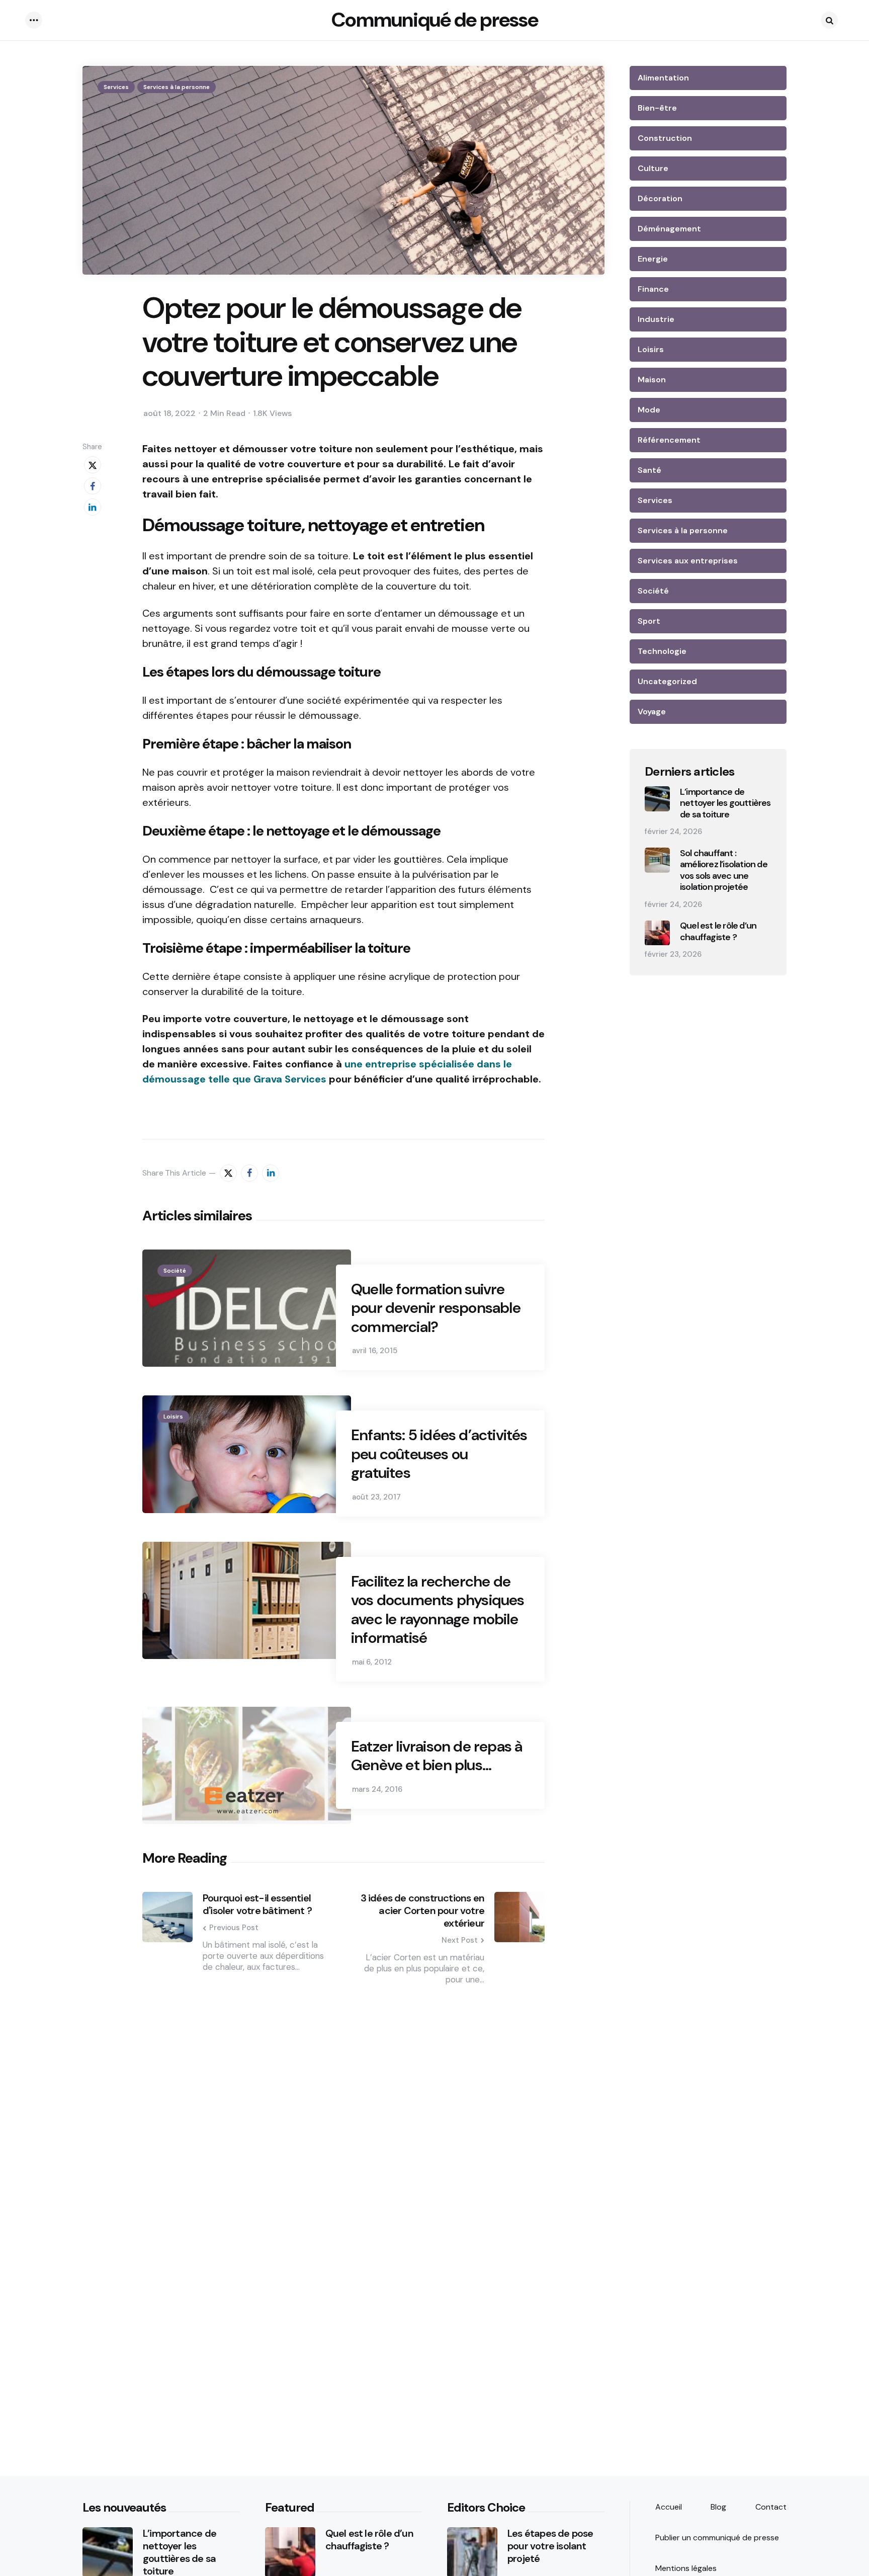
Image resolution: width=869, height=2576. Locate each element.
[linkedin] (93, 507)
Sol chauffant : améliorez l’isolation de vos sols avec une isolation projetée (724, 870)
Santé (649, 470)
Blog (718, 2507)
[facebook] (93, 486)
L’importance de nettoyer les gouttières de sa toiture (725, 803)
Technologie (662, 651)
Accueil (669, 2507)
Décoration (660, 198)
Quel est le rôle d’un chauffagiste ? (718, 932)
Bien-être (657, 108)
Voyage (652, 712)
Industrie (656, 319)
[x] (93, 465)
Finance (653, 289)
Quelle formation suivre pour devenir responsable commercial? (436, 1308)
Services (116, 87)
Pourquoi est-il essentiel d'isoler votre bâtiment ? (257, 1904)
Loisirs (173, 1417)
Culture (653, 168)
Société (175, 1271)
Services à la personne (177, 87)
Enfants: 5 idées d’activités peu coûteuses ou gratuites (439, 1454)
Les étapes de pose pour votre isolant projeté (550, 2546)
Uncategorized (667, 681)
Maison (652, 380)
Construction (665, 138)
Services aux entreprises (688, 561)
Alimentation (663, 78)
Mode (649, 410)
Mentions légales (686, 2568)
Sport (649, 621)
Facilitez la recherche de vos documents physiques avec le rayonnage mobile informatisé (438, 1610)
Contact (771, 2507)
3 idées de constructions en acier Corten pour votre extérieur (422, 1911)
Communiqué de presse (435, 20)
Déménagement (669, 229)
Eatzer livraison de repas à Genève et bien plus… (437, 1756)
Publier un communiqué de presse (717, 2538)
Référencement (669, 440)
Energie (653, 259)
